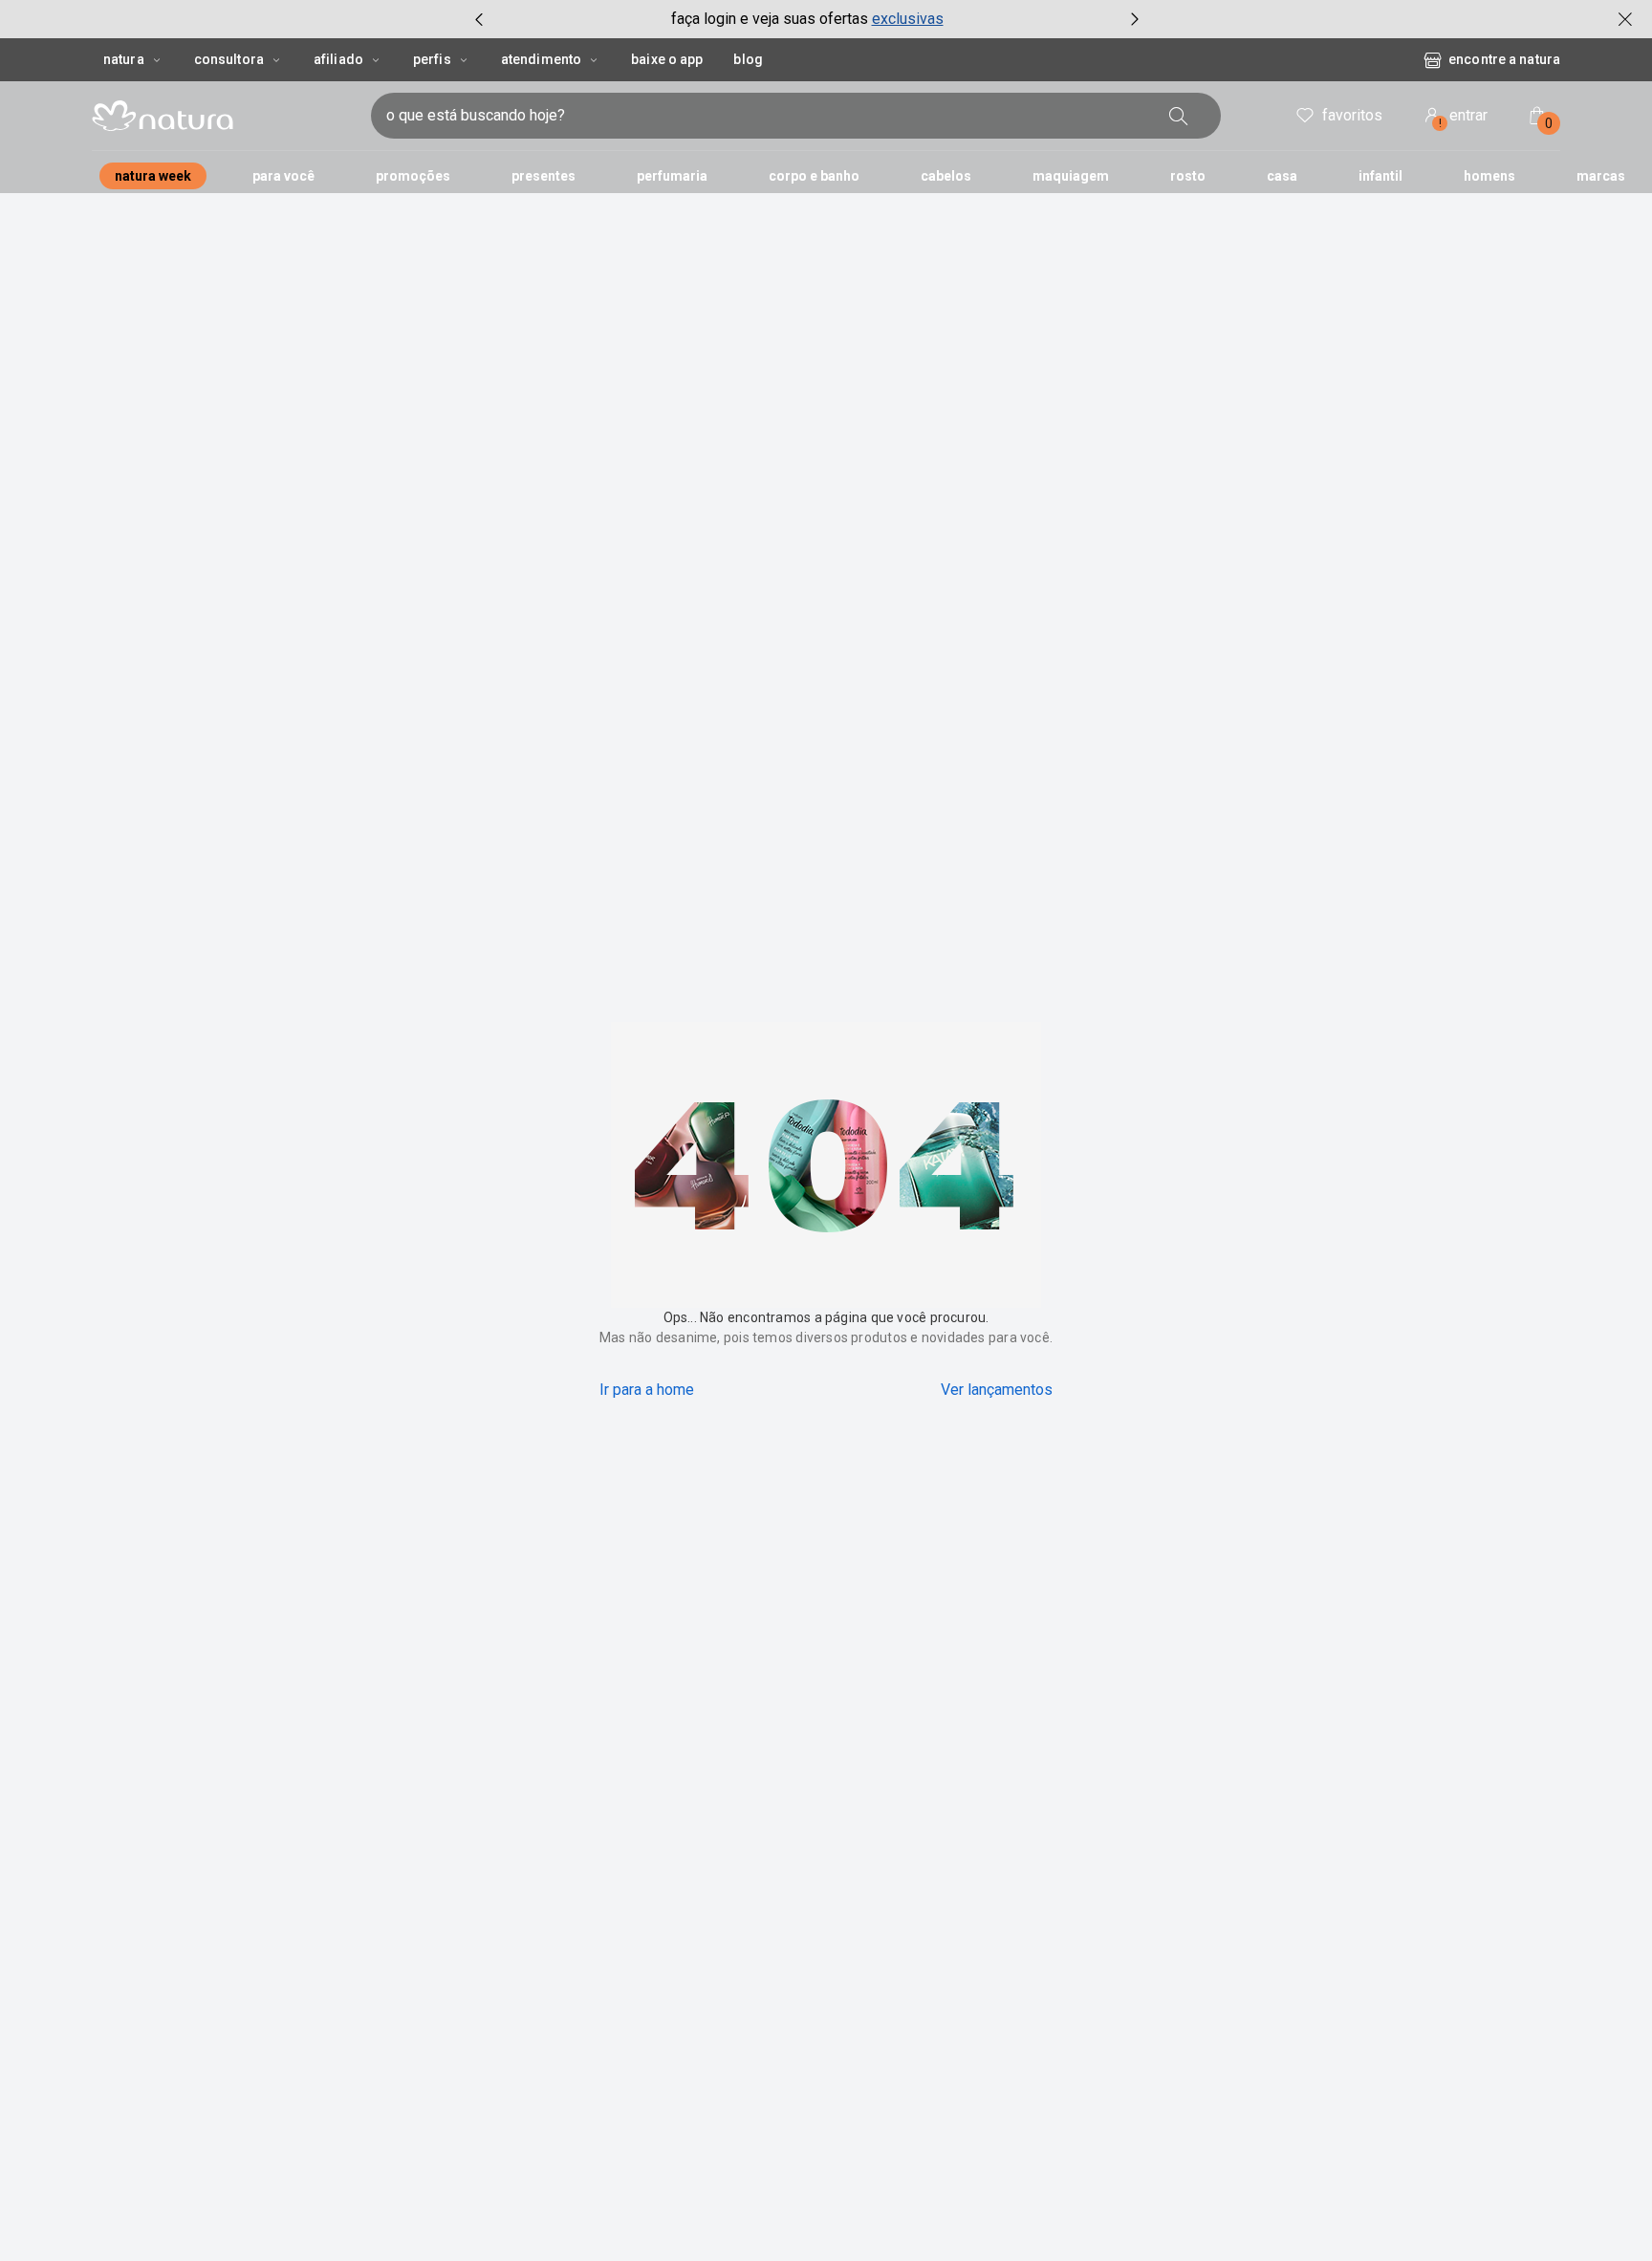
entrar (1464, 118)
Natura (124, 59)
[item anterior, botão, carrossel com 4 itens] (479, 19)
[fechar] (1625, 19)
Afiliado (338, 59)
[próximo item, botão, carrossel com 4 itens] (1135, 19)
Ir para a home (647, 1390)
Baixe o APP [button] (667, 59)
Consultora (229, 59)
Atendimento (541, 59)
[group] (807, 19)
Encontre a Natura (1504, 59)
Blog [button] (748, 59)
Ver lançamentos (997, 1390)
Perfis (432, 59)
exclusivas (908, 19)
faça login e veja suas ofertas (770, 19)
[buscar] (1179, 116)
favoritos (1352, 115)
